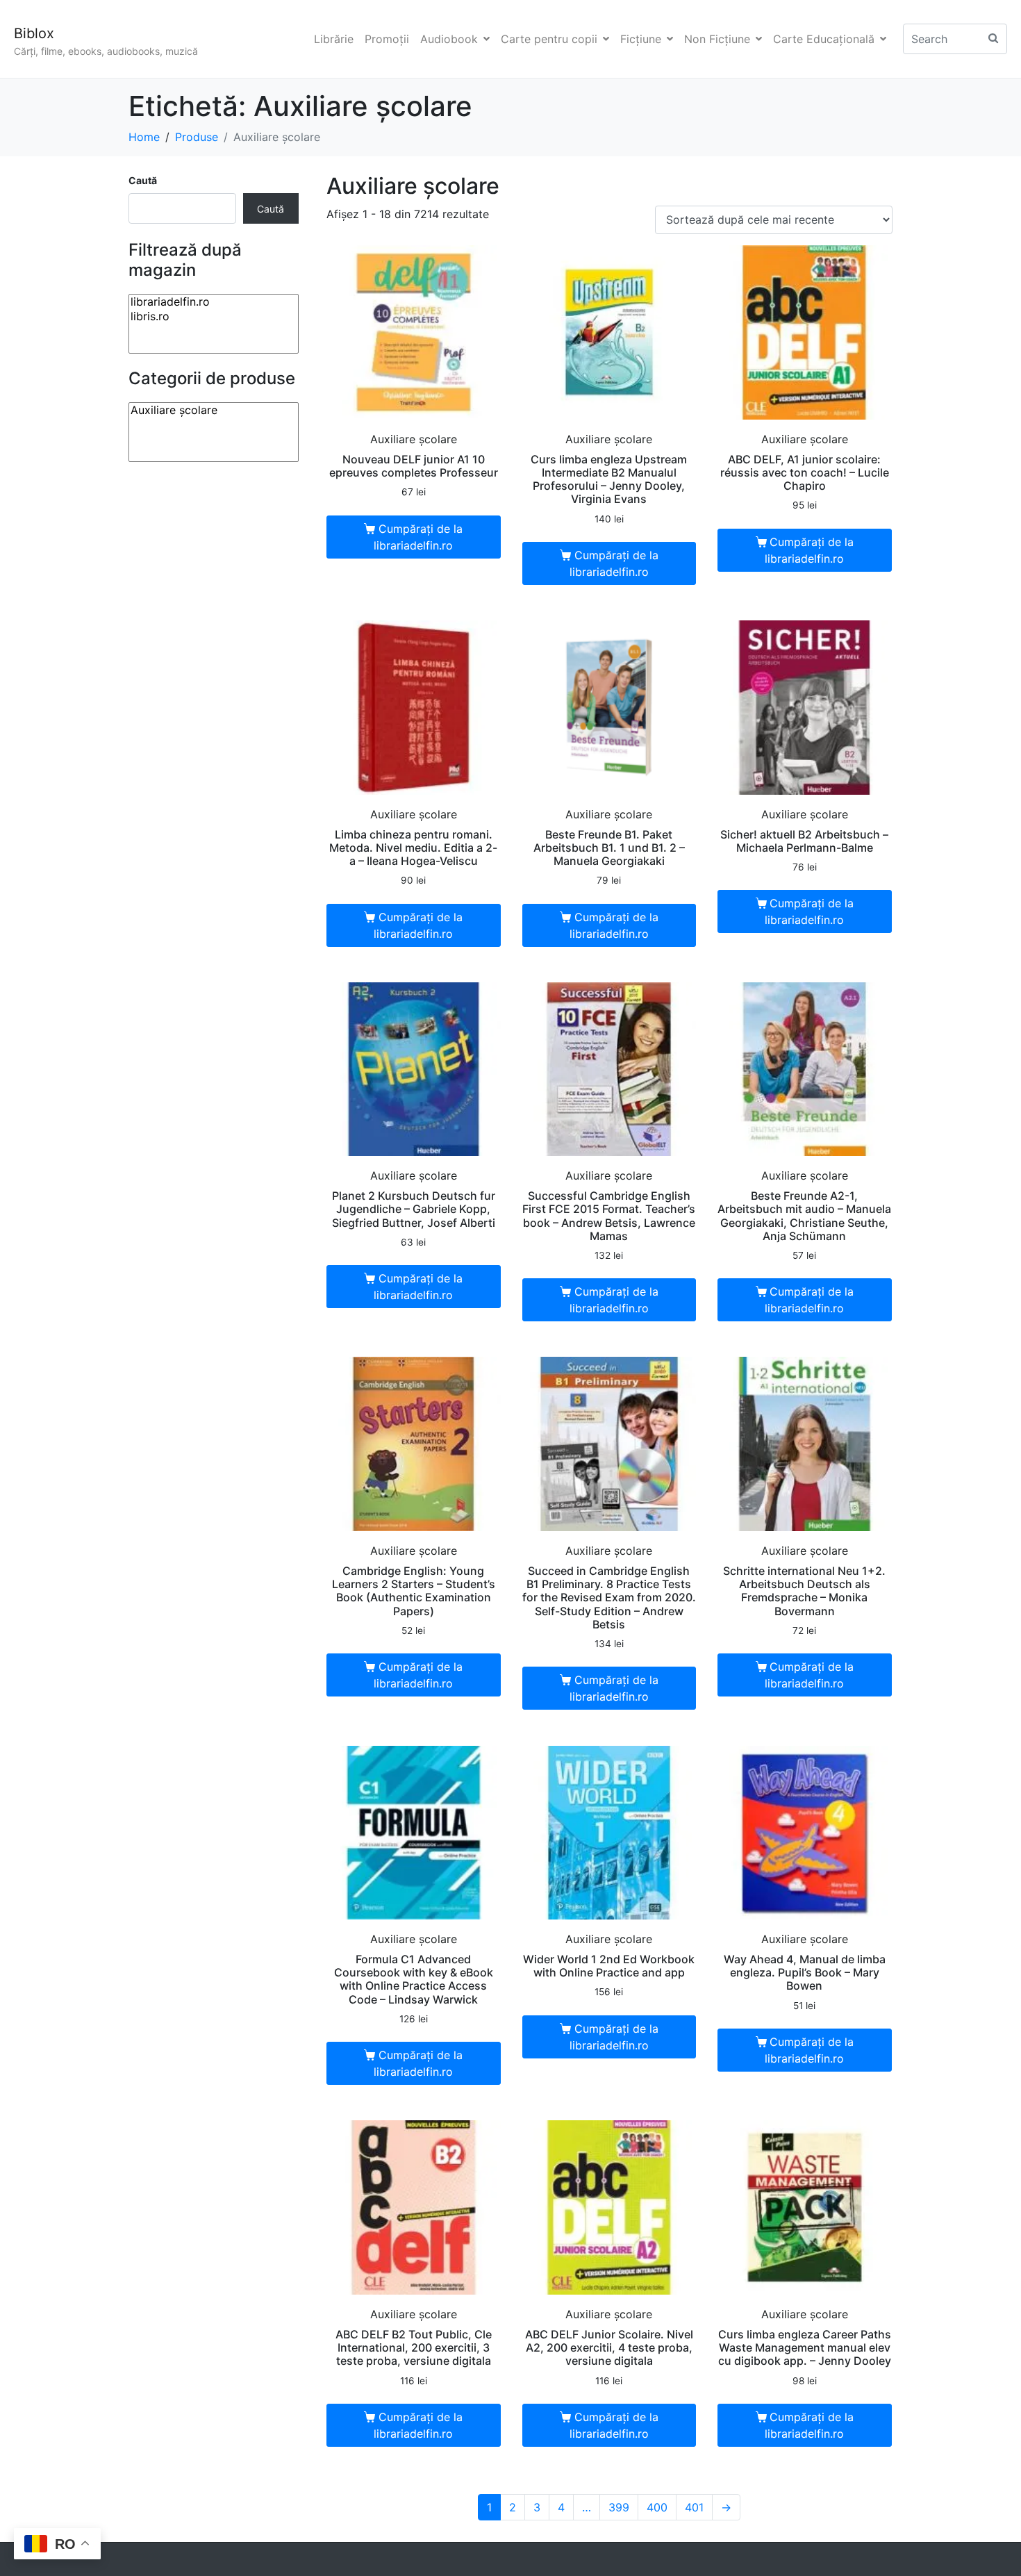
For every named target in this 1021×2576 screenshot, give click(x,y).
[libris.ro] (214, 316)
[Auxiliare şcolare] (214, 410)
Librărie (334, 39)
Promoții (387, 39)
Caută (143, 180)
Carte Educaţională (824, 39)
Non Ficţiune (717, 39)
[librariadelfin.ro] (214, 302)
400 (657, 2507)
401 (694, 2507)
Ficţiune (641, 39)
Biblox (34, 33)
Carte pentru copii (549, 39)
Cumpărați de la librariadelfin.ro (418, 537)
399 (619, 2507)
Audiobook (449, 39)
